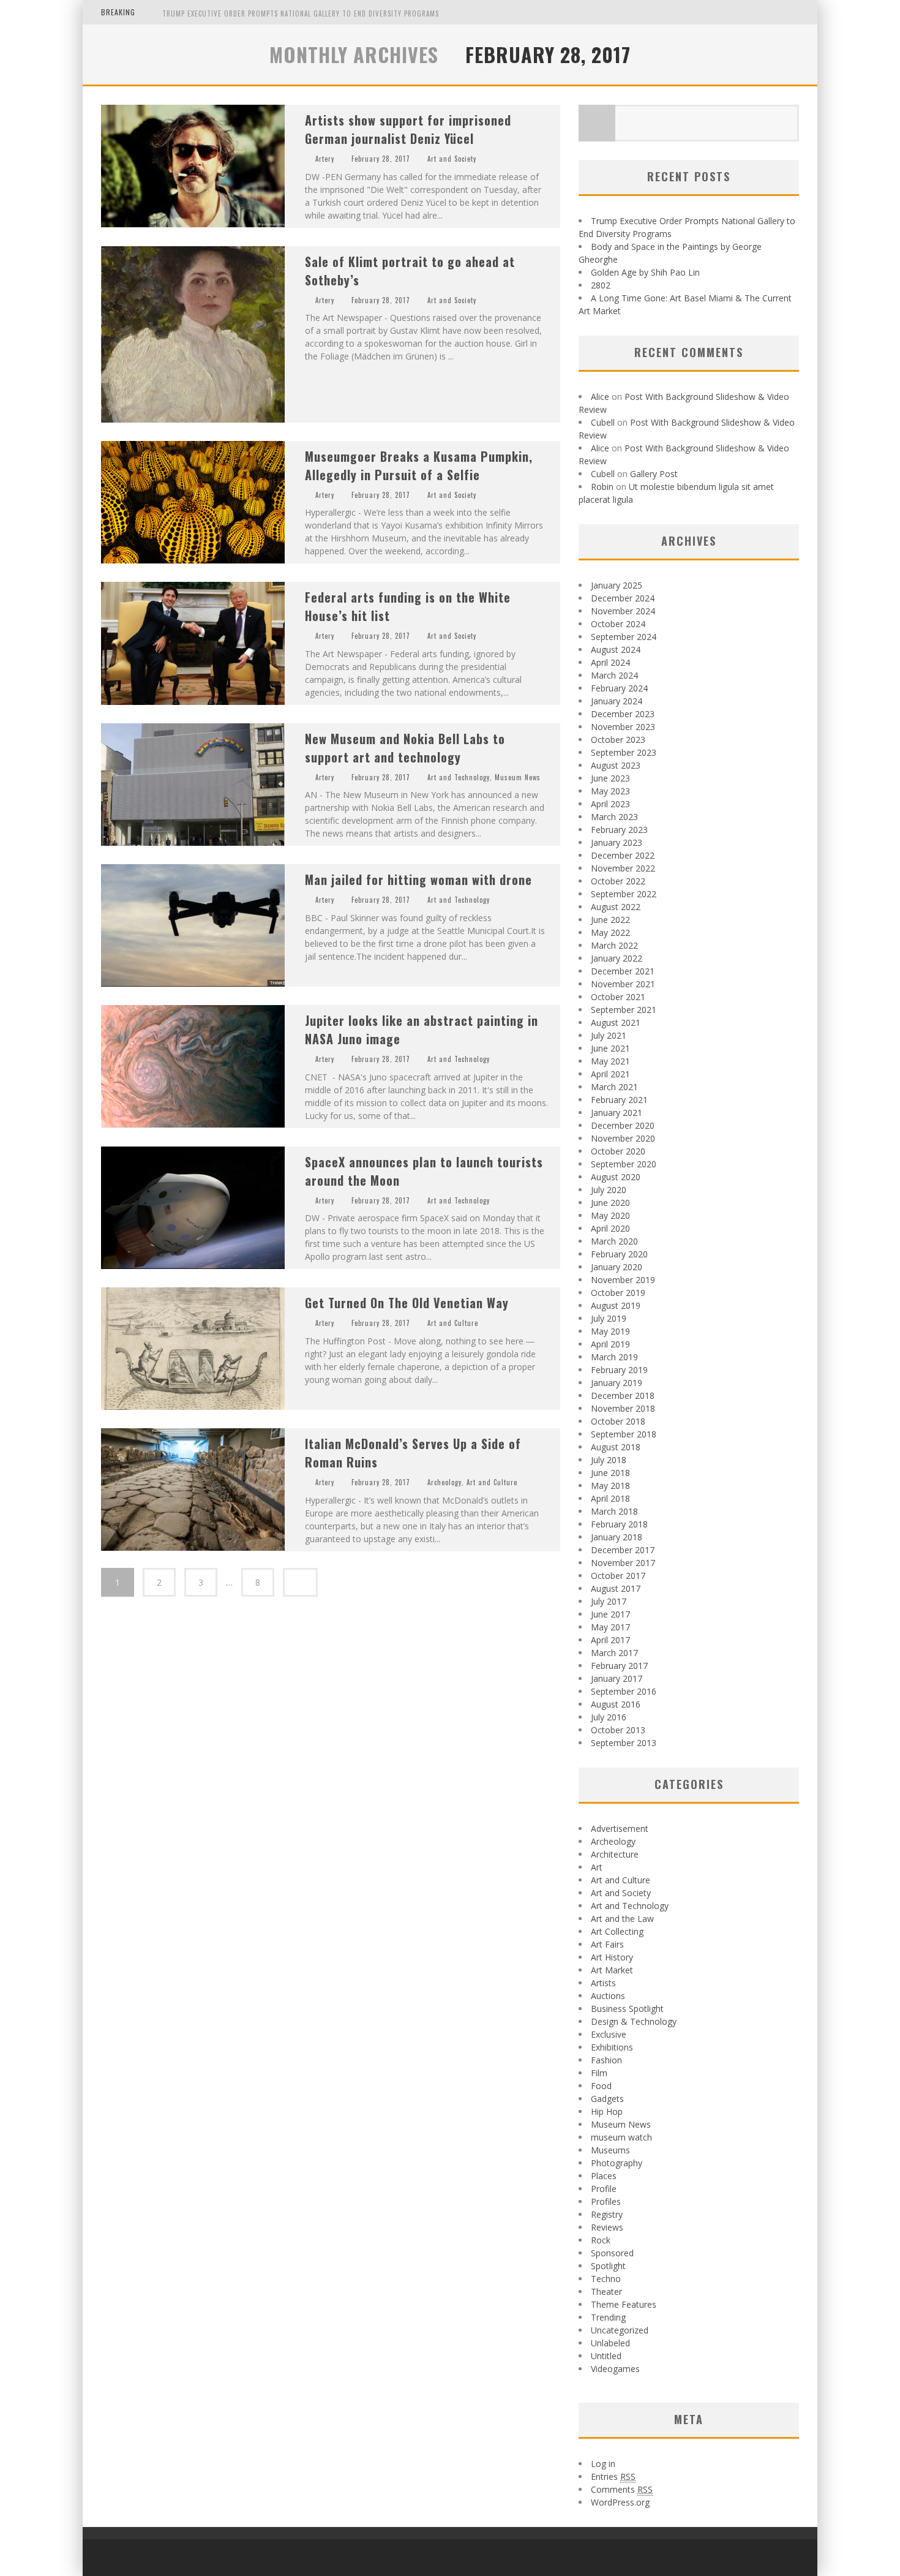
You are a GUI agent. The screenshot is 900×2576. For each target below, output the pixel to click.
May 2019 (610, 1331)
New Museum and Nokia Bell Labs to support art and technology (405, 748)
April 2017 (610, 1640)
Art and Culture (453, 1323)
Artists (603, 1983)
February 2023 (619, 830)
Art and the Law (622, 1919)
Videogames (615, 2369)
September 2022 (624, 894)
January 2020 (617, 1267)
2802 (601, 285)
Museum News (518, 777)
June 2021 (610, 1048)
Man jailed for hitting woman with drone (418, 879)
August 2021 (616, 1022)
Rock (601, 2240)
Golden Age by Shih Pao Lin (645, 272)
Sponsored (612, 2253)
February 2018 (619, 1524)
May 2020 (610, 1215)
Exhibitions (612, 2047)
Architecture (615, 1854)
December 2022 (623, 855)
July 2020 (609, 1190)
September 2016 (624, 1691)
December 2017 (623, 1550)
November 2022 (623, 868)
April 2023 (610, 804)
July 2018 (609, 1460)
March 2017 (614, 1653)
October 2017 (618, 1576)
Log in (603, 2464)
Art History (612, 1957)
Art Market (612, 1970)
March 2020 (614, 1241)
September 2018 (624, 1434)
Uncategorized (620, 2330)
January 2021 (617, 1113)
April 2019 (610, 1344)
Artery (325, 159)
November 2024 (623, 611)
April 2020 (610, 1228)
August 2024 (616, 650)
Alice (600, 397)
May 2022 (610, 932)
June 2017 (610, 1614)
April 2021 (610, 1074)
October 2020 (618, 1151)
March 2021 (614, 1087)
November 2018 (623, 1408)
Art (597, 1867)
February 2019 (619, 1370)
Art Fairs (607, 1944)
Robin (602, 487)
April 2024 (610, 662)
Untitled (606, 2356)
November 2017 (623, 1563)
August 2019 (616, 1305)
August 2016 (616, 1704)
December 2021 (623, 971)
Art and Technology (459, 777)
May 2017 (610, 1627)
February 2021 (619, 1100)
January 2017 (617, 1678)
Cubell (603, 422)
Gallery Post (654, 474)
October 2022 (618, 881)
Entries (613, 2476)
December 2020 (623, 1125)
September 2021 (624, 1010)
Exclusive (609, 2034)
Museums (610, 2150)
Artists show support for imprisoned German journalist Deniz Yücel (408, 129)
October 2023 (618, 740)
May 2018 (610, 1486)
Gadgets (607, 2099)
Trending (608, 2317)
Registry (607, 2214)
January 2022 (617, 958)
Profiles (606, 2201)
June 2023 (610, 778)
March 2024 (614, 675)
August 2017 (616, 1588)
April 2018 (610, 1498)
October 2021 (618, 997)
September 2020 (624, 1164)
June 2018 (610, 1473)
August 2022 (616, 907)
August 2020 (616, 1177)
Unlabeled (610, 2343)
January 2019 (617, 1383)
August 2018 (616, 1447)
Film (599, 2073)
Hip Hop (607, 2111)
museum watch (621, 2137)
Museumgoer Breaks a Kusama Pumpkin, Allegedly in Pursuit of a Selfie (419, 465)
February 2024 (619, 688)
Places (604, 2176)
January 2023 (617, 842)
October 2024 (618, 624)
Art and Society (452, 159)
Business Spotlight (627, 2009)
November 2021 (623, 984)
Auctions (608, 1996)
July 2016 (609, 1717)
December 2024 (623, 598)
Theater (606, 2292)
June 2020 (610, 1203)
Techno (606, 2279)
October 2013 (618, 1730)
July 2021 (609, 1035)
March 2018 (614, 1511)
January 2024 (617, 701)
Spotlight (608, 2266)
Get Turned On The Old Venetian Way (407, 1303)
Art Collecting (617, 1931)
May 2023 (610, 791)
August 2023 (616, 765)
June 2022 (610, 920)
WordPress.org (620, 2502)
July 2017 (609, 1601)
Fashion (606, 2060)
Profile (604, 2189)
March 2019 (614, 1357)
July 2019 (609, 1318)
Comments (622, 2489)
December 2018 (623, 1395)
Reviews (607, 2227)
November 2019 (623, 1280)
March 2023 (614, 817)
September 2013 (624, 1743)
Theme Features (624, 2304)
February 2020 (619, 1254)
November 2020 (623, 1138)
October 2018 (618, 1421)
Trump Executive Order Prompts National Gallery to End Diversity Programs (301, 13)
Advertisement (620, 1828)
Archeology (444, 1482)
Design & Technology (634, 2021)
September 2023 (624, 752)
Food (601, 2086)
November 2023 (623, 727)
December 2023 (623, 714)
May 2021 (610, 1061)
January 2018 (617, 1537)
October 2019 (618, 1293)
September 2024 (624, 637)
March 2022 (614, 945)
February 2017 (619, 1666)
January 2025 (617, 585)
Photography (617, 2163)
